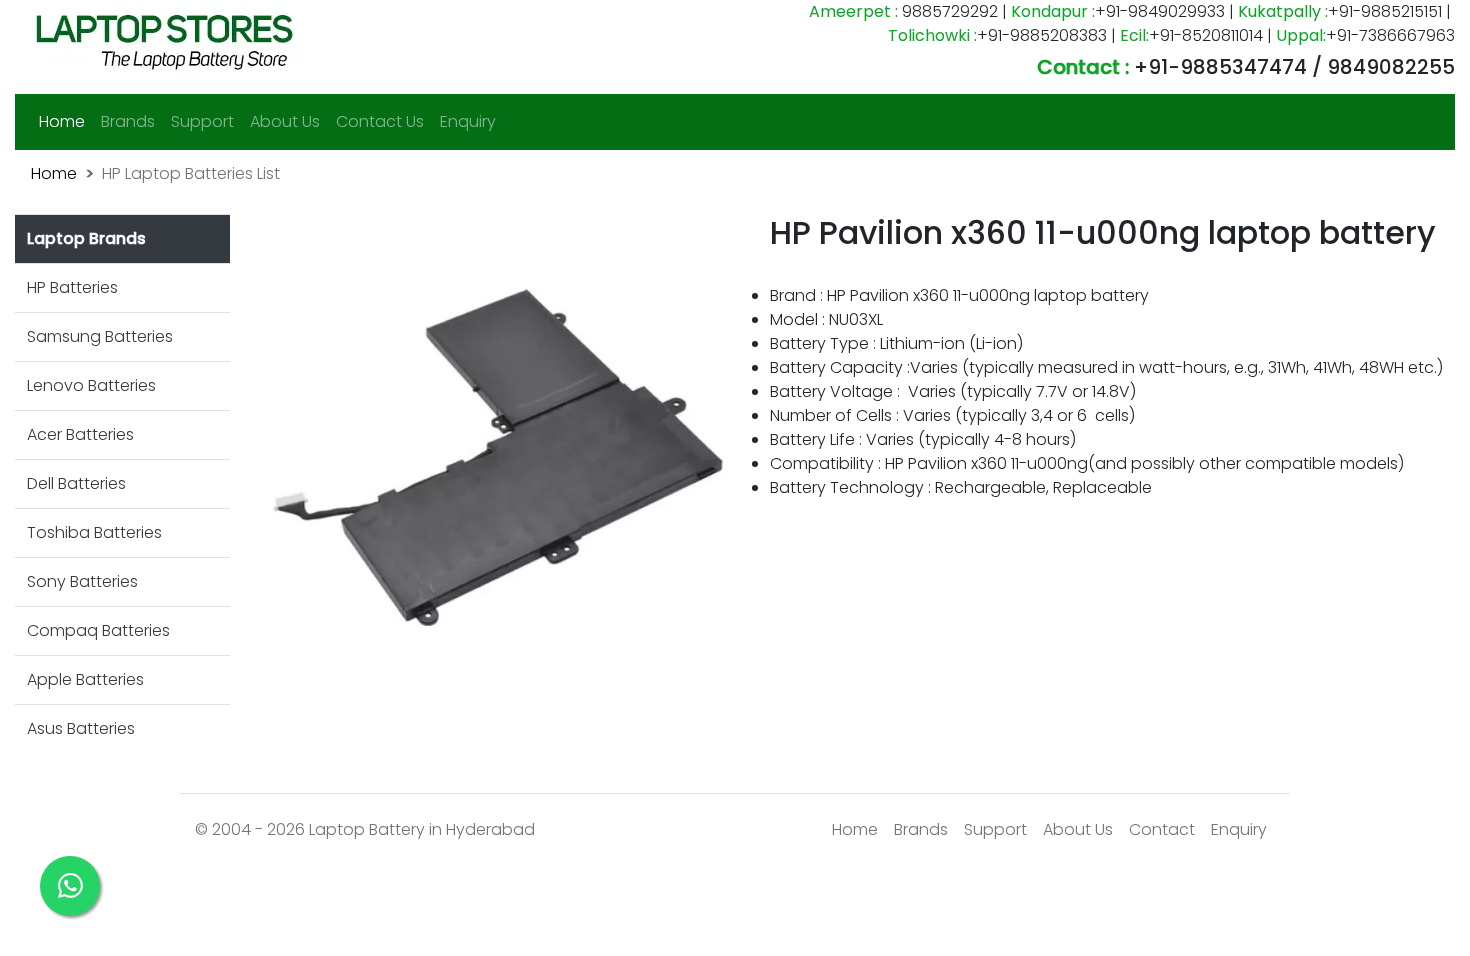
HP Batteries (72, 287)
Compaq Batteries (98, 630)
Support (202, 121)
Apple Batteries (85, 679)
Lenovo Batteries (91, 385)
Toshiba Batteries (94, 532)
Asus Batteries (81, 728)
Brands (128, 121)
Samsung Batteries (100, 336)
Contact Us (380, 121)
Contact (1162, 829)
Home (66, 121)
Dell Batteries (76, 483)
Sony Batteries (82, 581)
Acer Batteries (80, 434)
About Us (285, 121)
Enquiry (468, 121)
